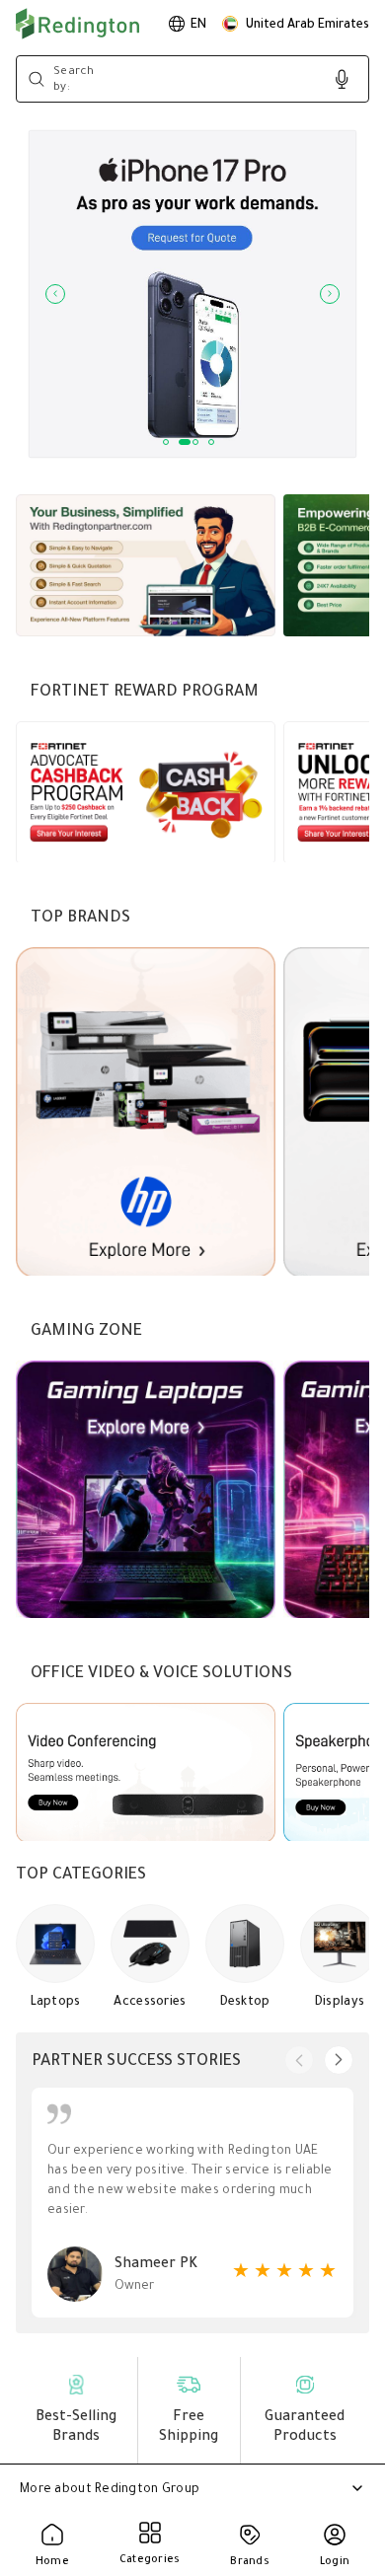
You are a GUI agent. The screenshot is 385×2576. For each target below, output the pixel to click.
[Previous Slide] (55, 294)
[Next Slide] (330, 294)
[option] (188, 24)
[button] (296, 24)
